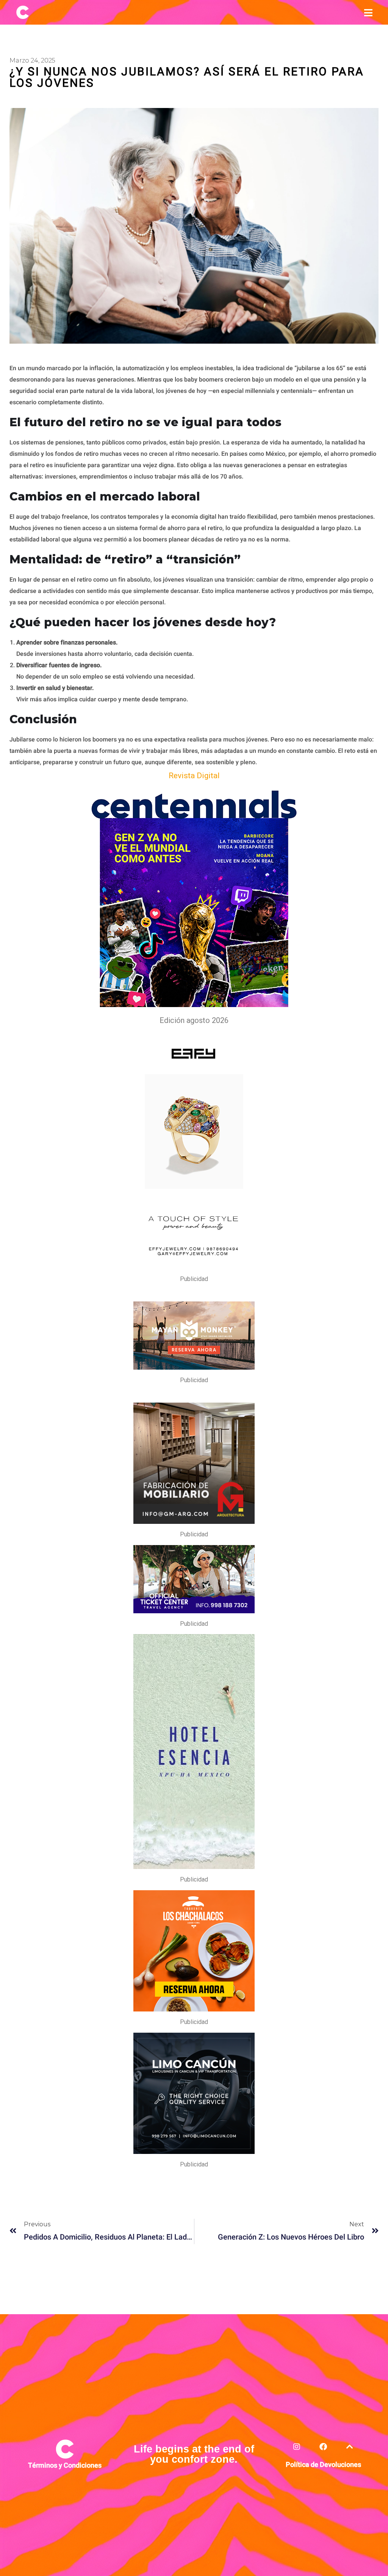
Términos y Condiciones (65, 2466)
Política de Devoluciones (323, 2465)
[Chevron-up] (350, 2451)
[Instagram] (297, 2451)
